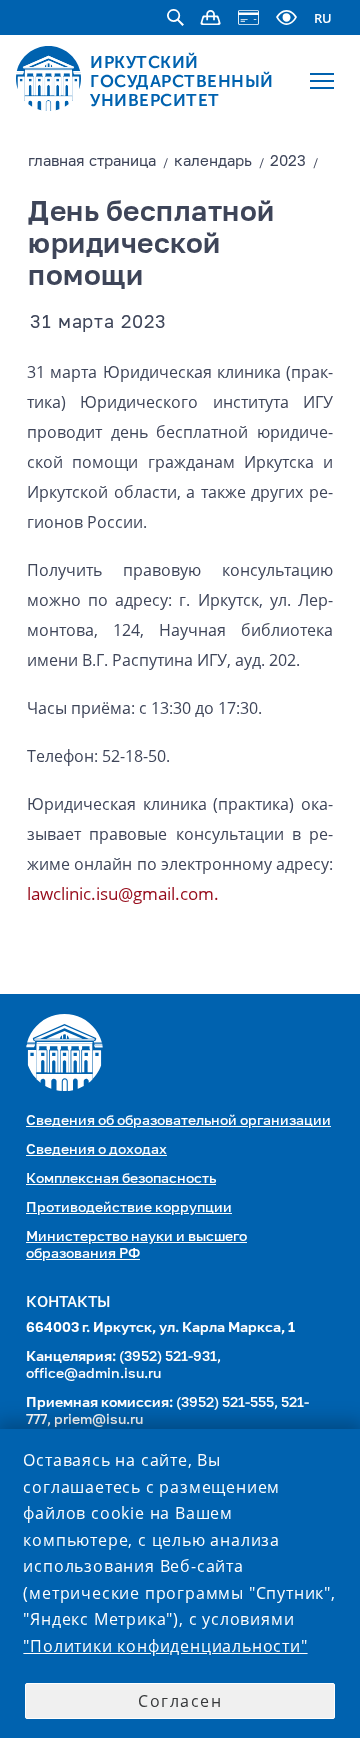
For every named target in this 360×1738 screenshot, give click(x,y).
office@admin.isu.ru (93, 1374)
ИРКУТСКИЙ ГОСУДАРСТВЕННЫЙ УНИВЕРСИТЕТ (182, 81)
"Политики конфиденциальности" (165, 1646)
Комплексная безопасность (121, 1179)
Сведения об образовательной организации (178, 1121)
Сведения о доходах (96, 1150)
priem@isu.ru (98, 1420)
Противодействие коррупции (129, 1208)
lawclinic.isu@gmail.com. (123, 893)
